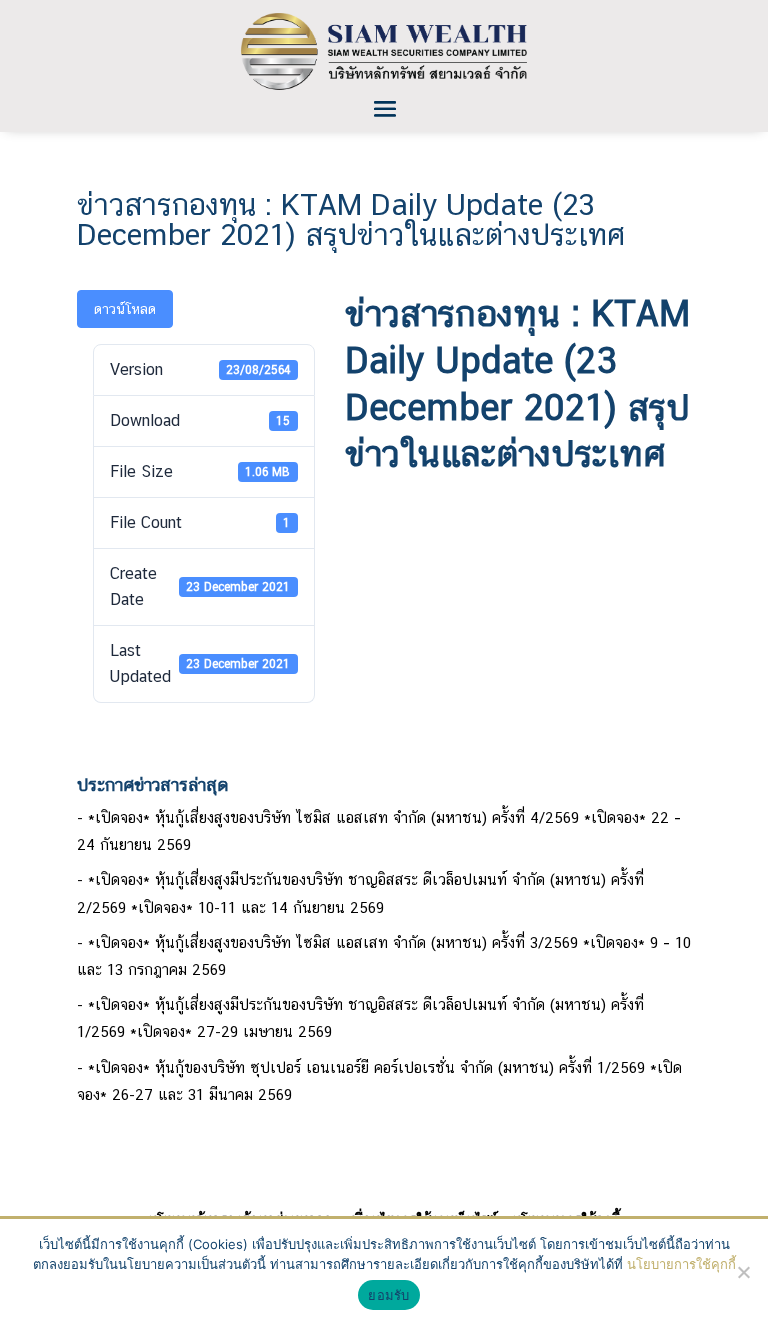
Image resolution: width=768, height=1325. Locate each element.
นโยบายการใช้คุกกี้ (681, 1264)
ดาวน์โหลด (125, 309)
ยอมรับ (388, 1295)
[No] (743, 1272)
